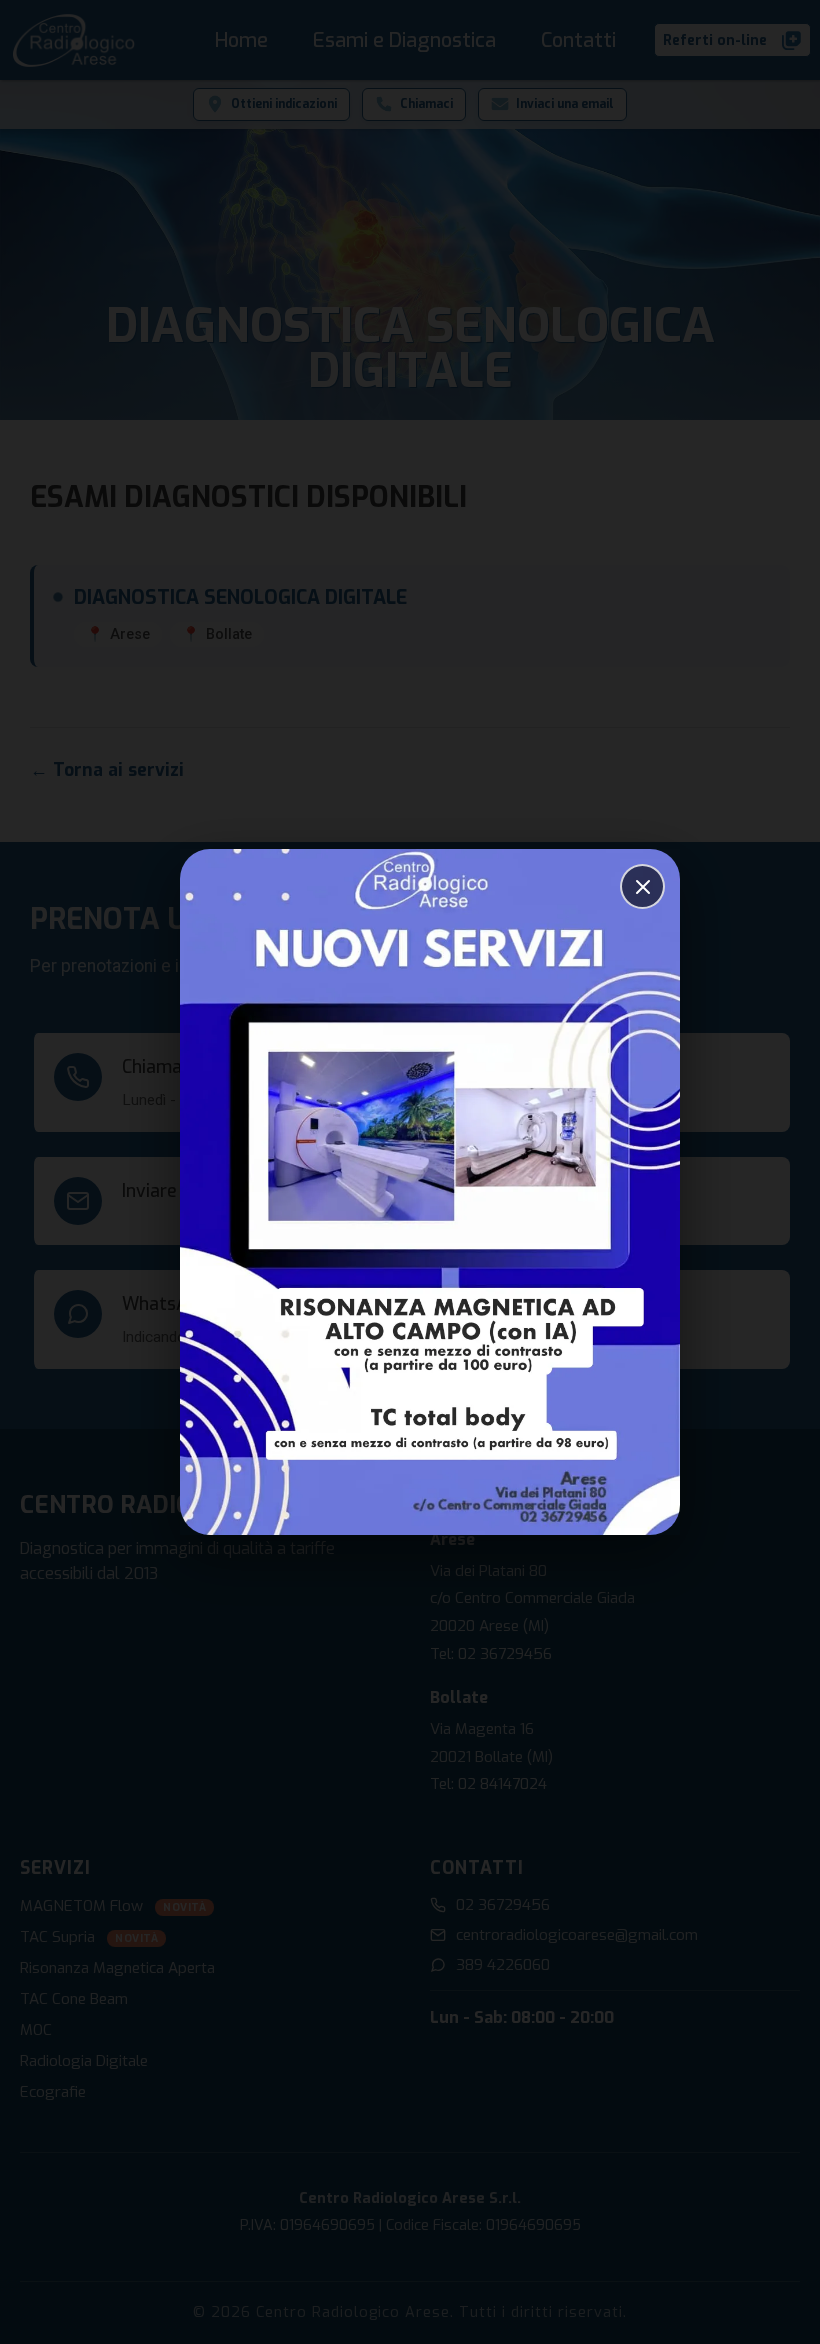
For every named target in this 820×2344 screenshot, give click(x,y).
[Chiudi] (642, 886)
